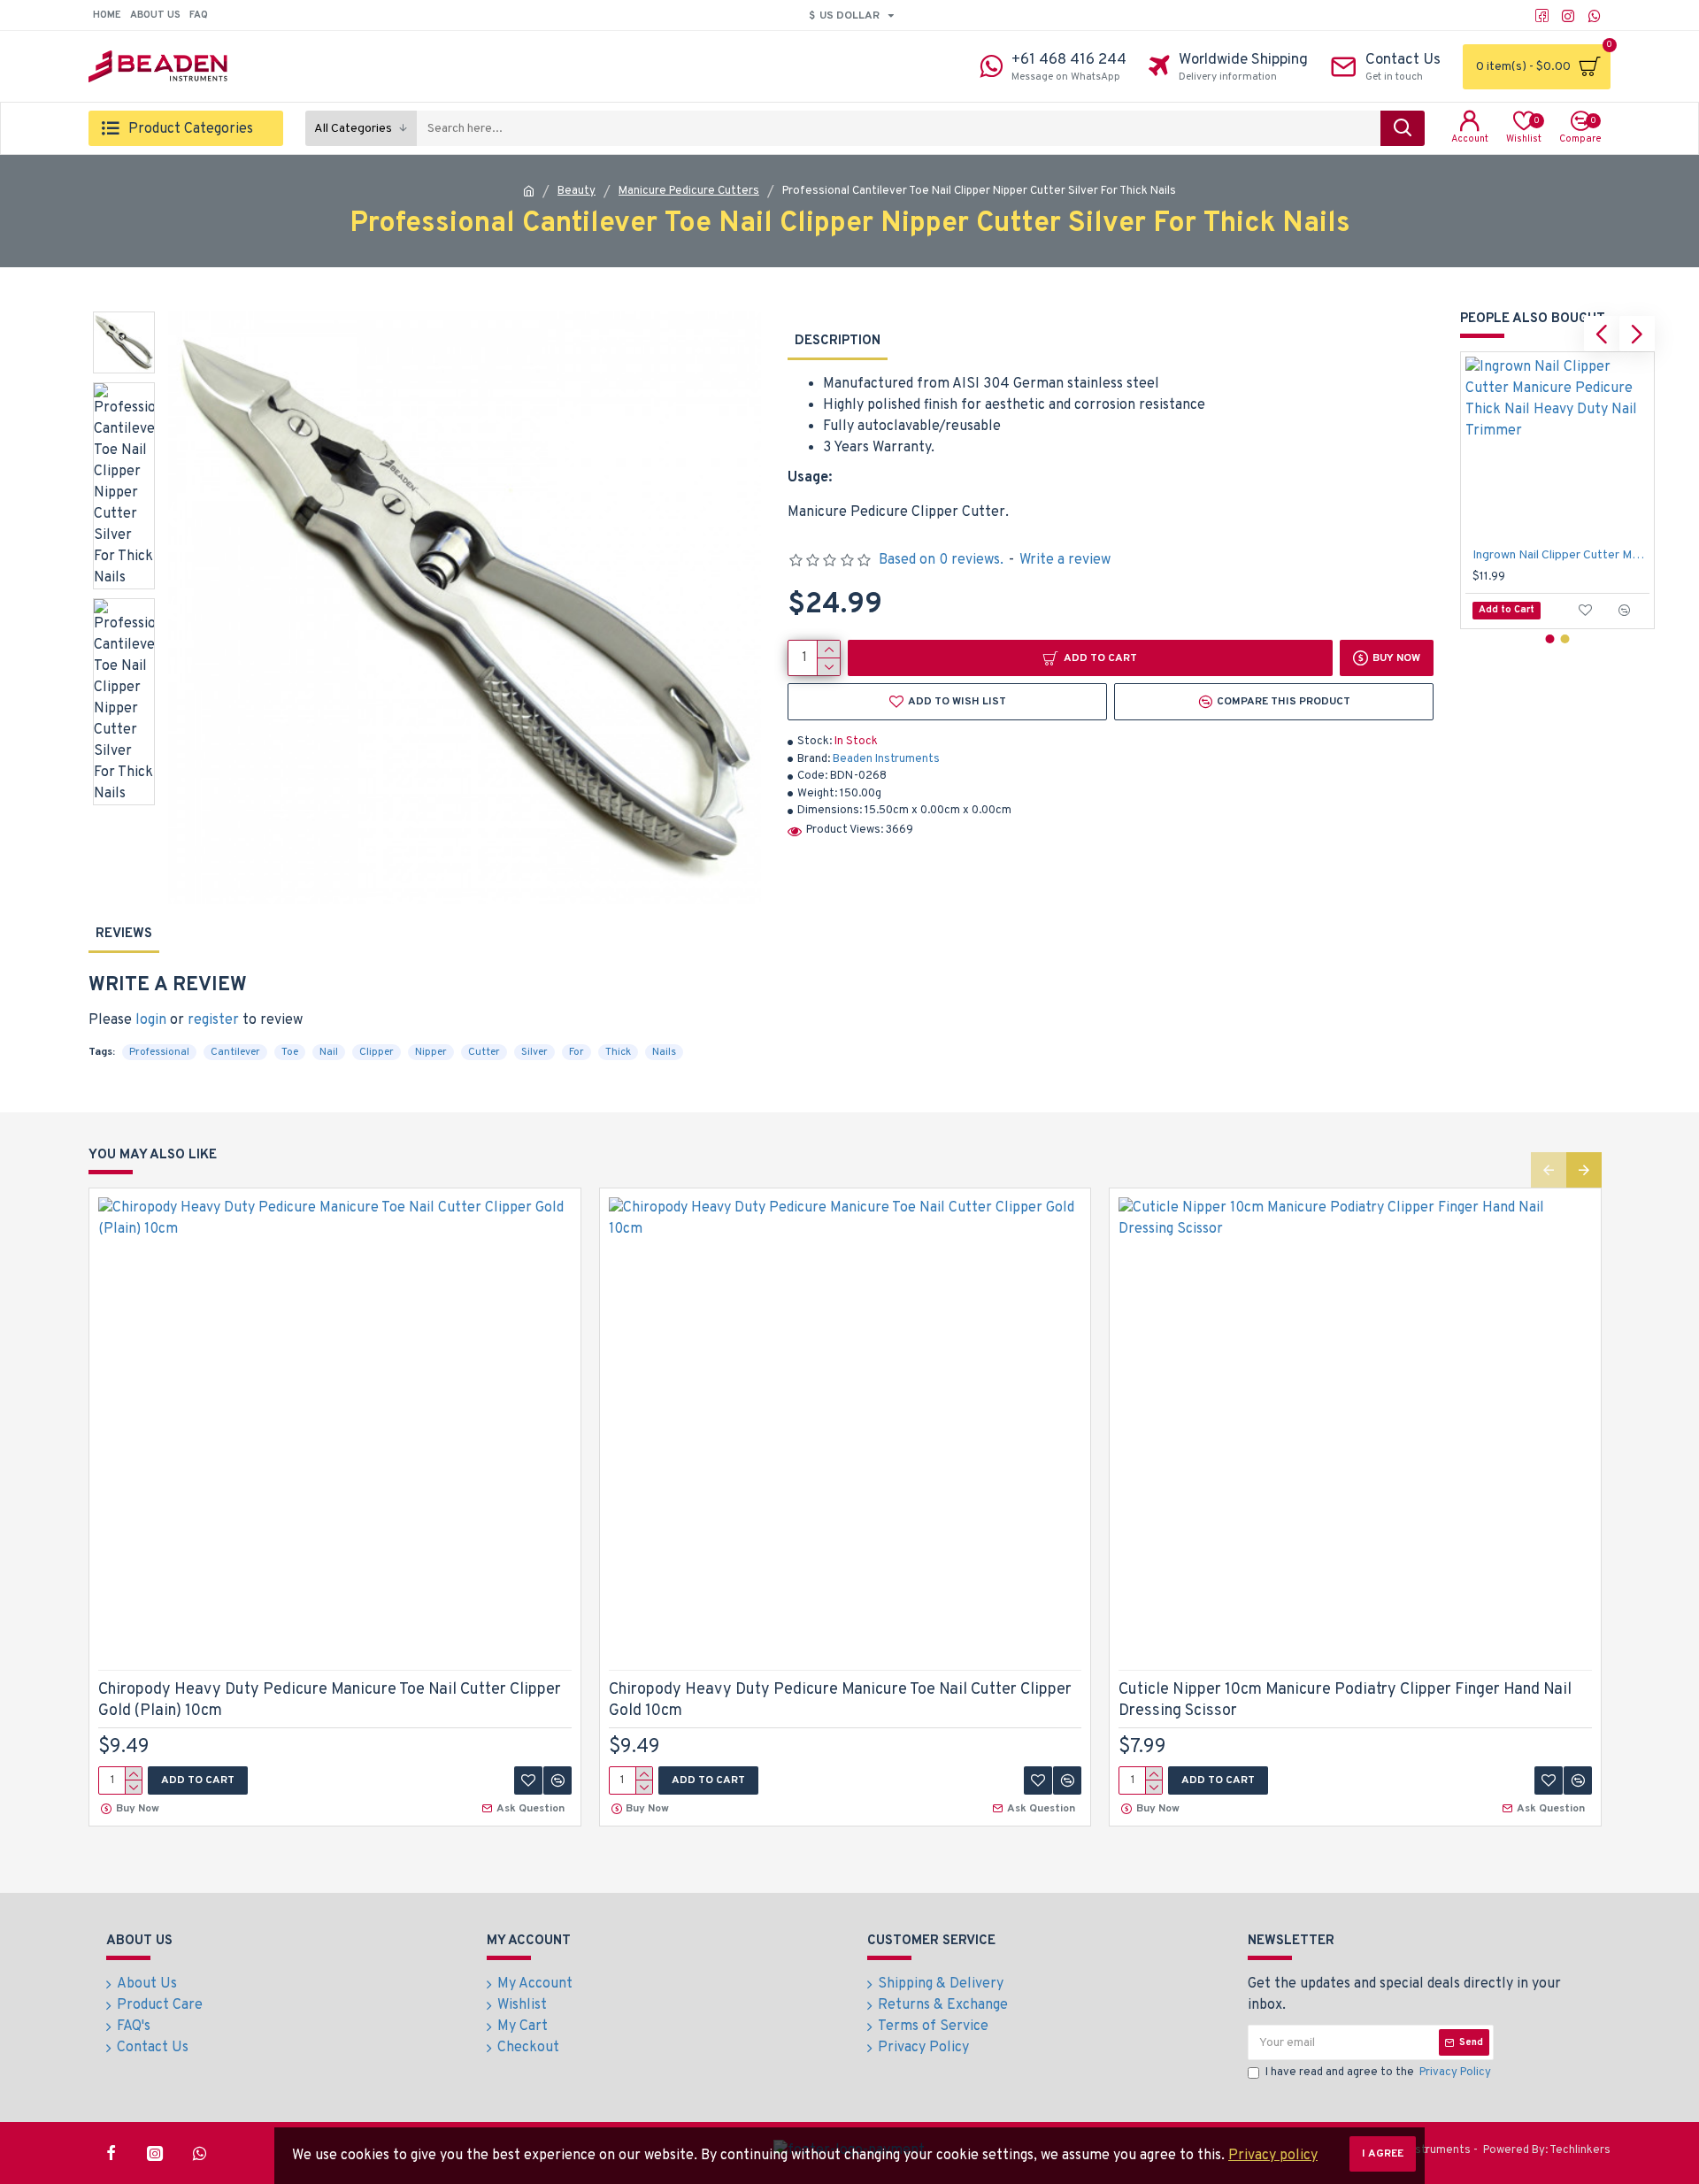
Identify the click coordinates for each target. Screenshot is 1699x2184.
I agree (1383, 2154)
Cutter (484, 1052)
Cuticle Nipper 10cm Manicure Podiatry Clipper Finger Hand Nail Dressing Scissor (1345, 1700)
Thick (618, 1052)
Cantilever (235, 1052)
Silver (534, 1052)
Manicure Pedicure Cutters (689, 191)
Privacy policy (1273, 2156)
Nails (664, 1052)
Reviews (124, 934)
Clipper (377, 1052)
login (151, 1020)
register (213, 1020)
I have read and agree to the (1378, 2072)
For (577, 1052)
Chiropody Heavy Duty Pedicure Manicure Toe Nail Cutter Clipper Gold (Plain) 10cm (330, 1700)
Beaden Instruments (886, 759)
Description (838, 341)
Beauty (577, 191)
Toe (290, 1052)
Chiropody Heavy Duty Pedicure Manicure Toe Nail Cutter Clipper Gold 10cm (840, 1700)
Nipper (431, 1052)
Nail (329, 1052)
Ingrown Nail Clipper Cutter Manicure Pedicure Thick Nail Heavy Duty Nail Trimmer (1561, 555)
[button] (1602, 334)
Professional (159, 1052)
